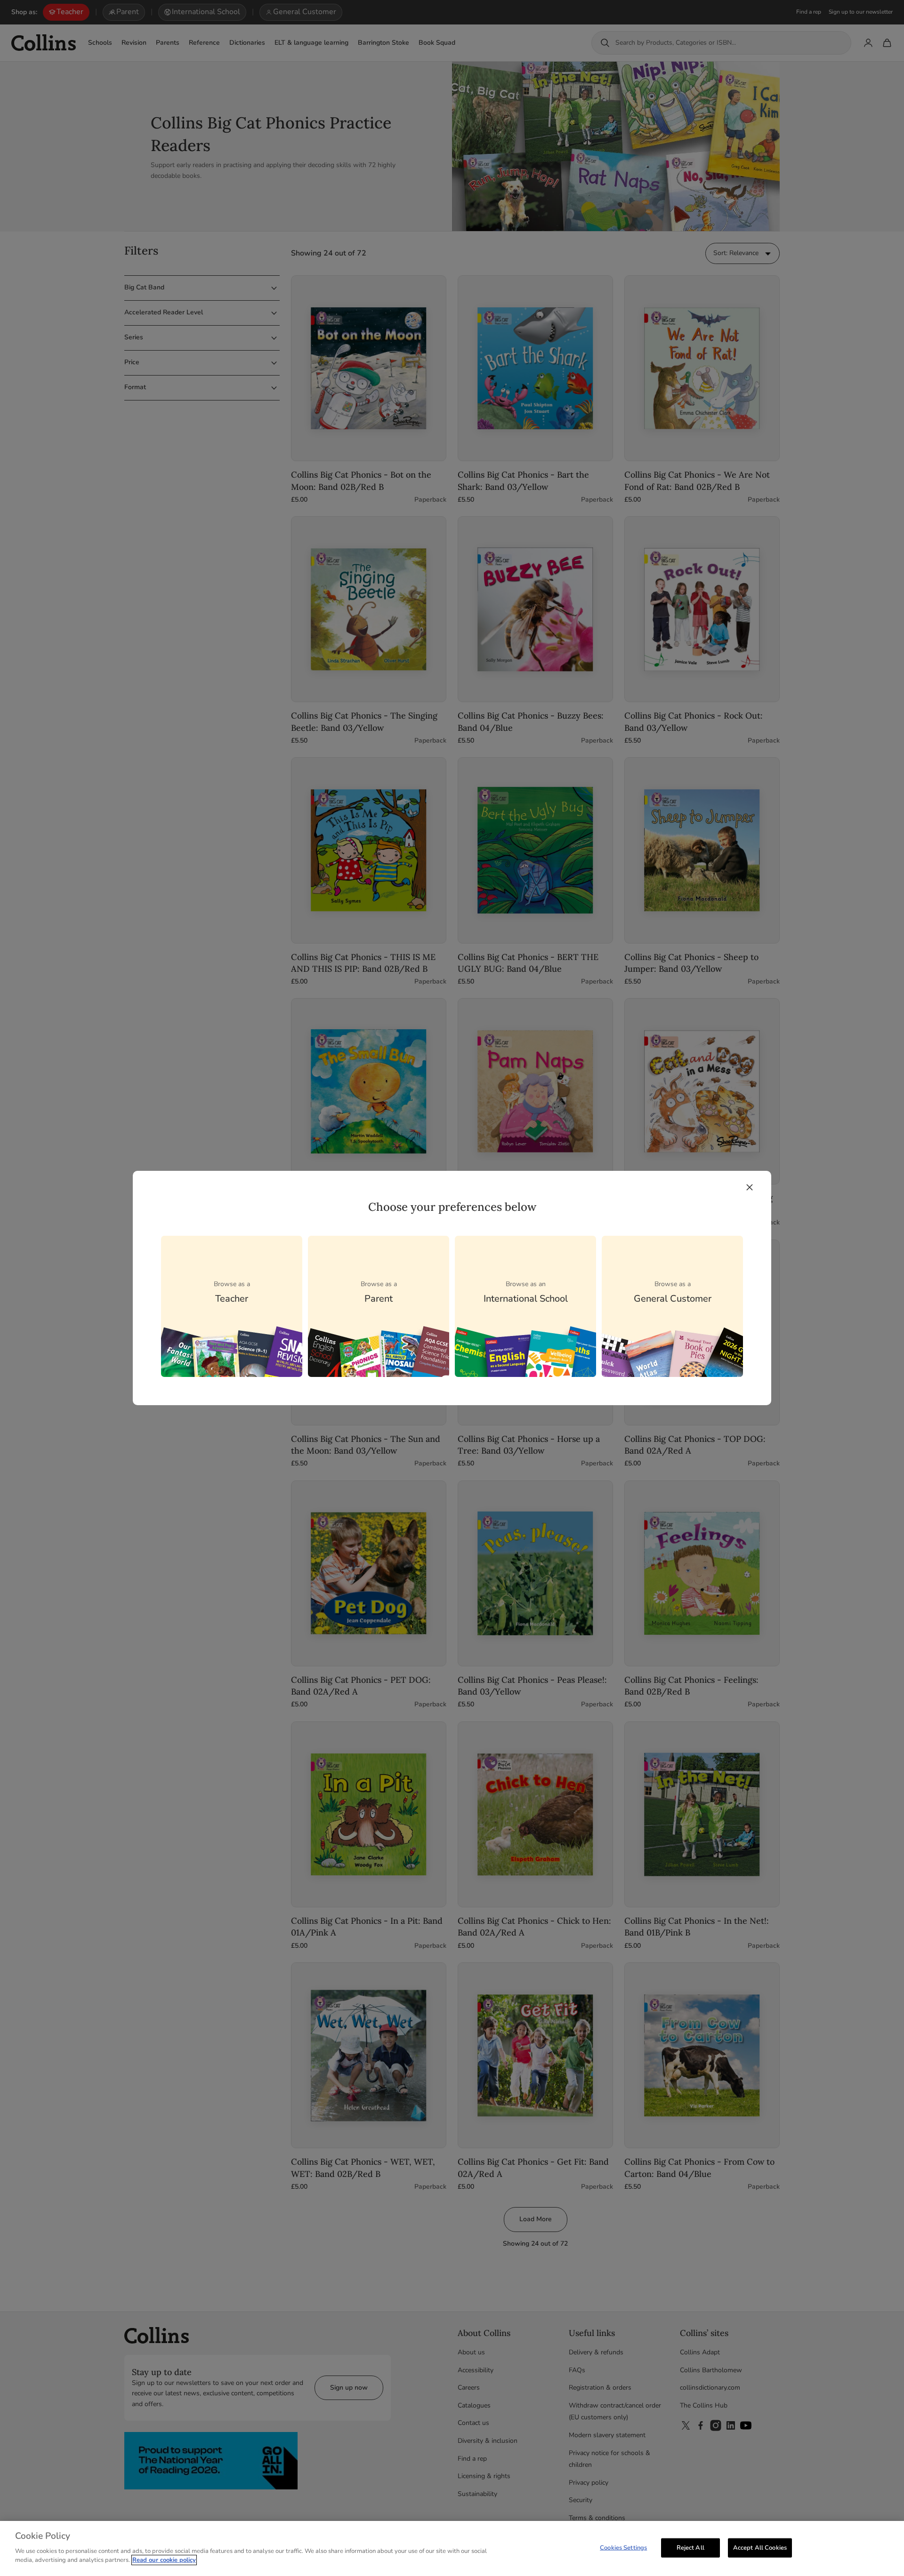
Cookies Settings (623, 2547)
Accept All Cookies (760, 2547)
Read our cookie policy (164, 2560)
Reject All (690, 2547)
